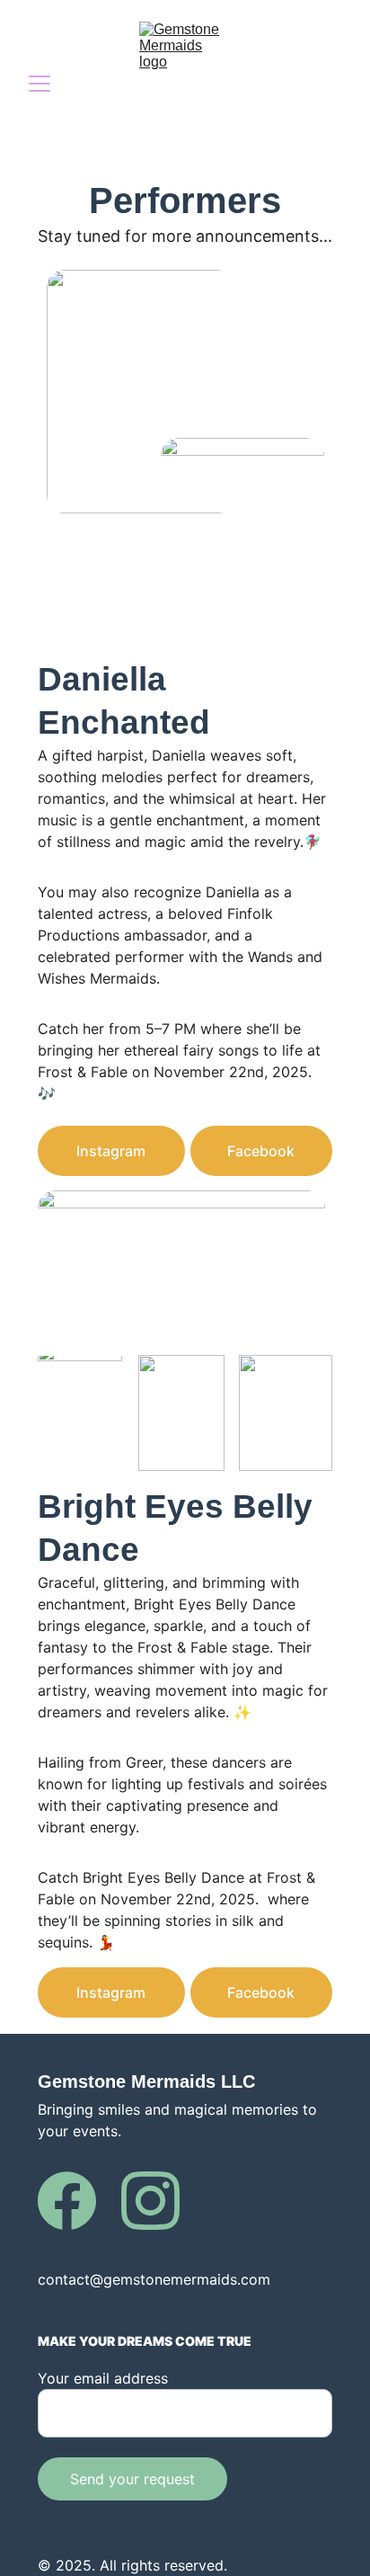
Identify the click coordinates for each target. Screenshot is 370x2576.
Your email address (103, 2378)
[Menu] (40, 84)
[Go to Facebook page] (67, 2201)
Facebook (261, 1151)
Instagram (111, 1151)
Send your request (132, 2479)
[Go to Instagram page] (150, 2201)
